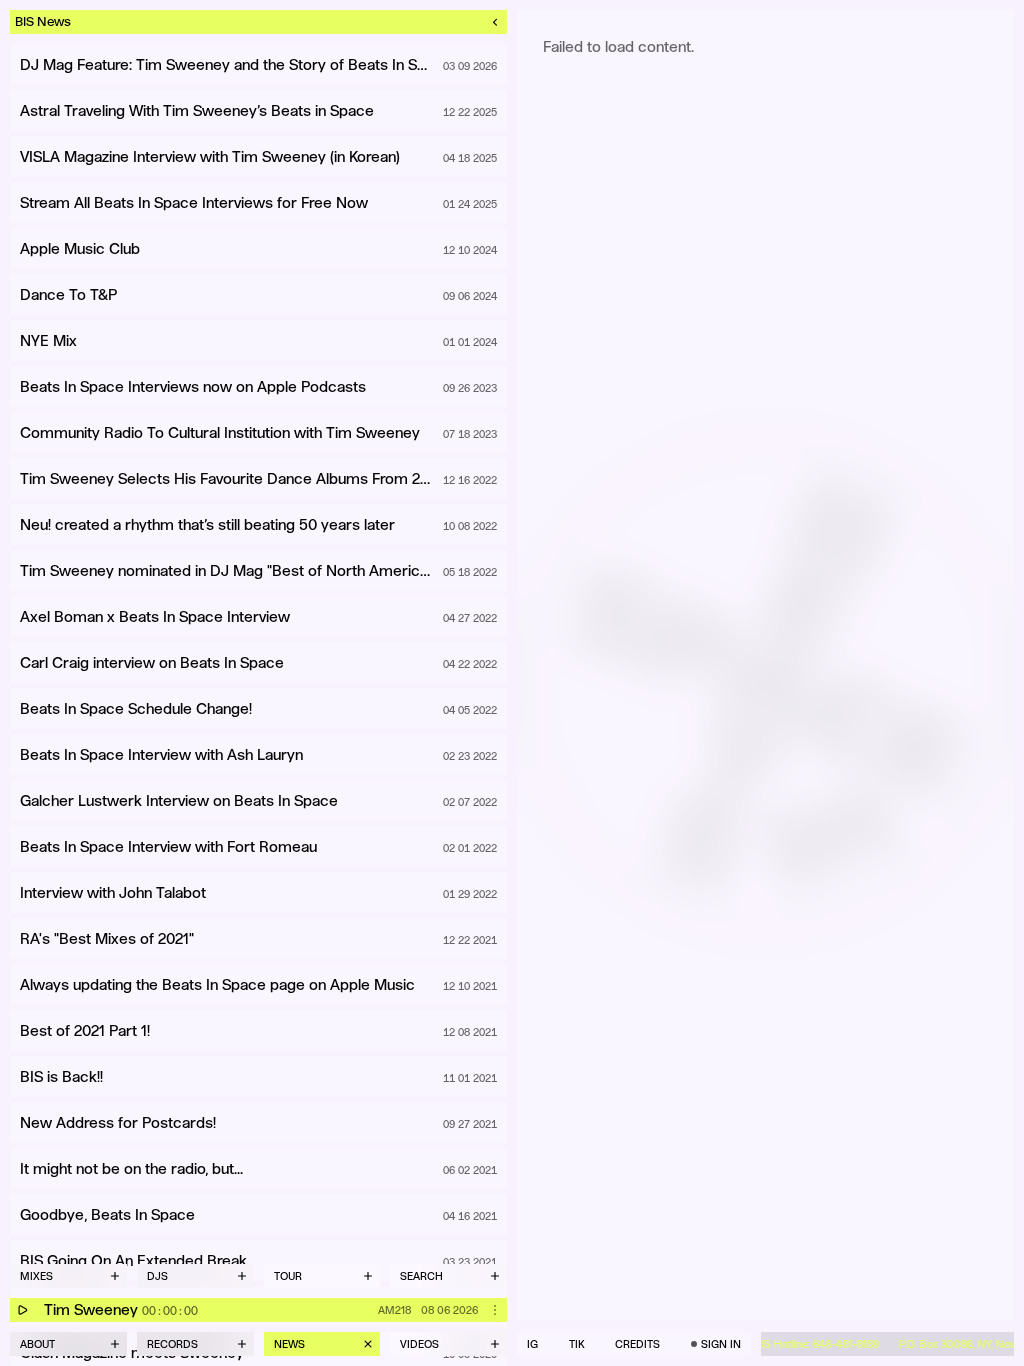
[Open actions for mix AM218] (495, 1310)
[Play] (22, 1310)
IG (532, 1344)
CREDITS (637, 1344)
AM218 (394, 1310)
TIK (577, 1344)
